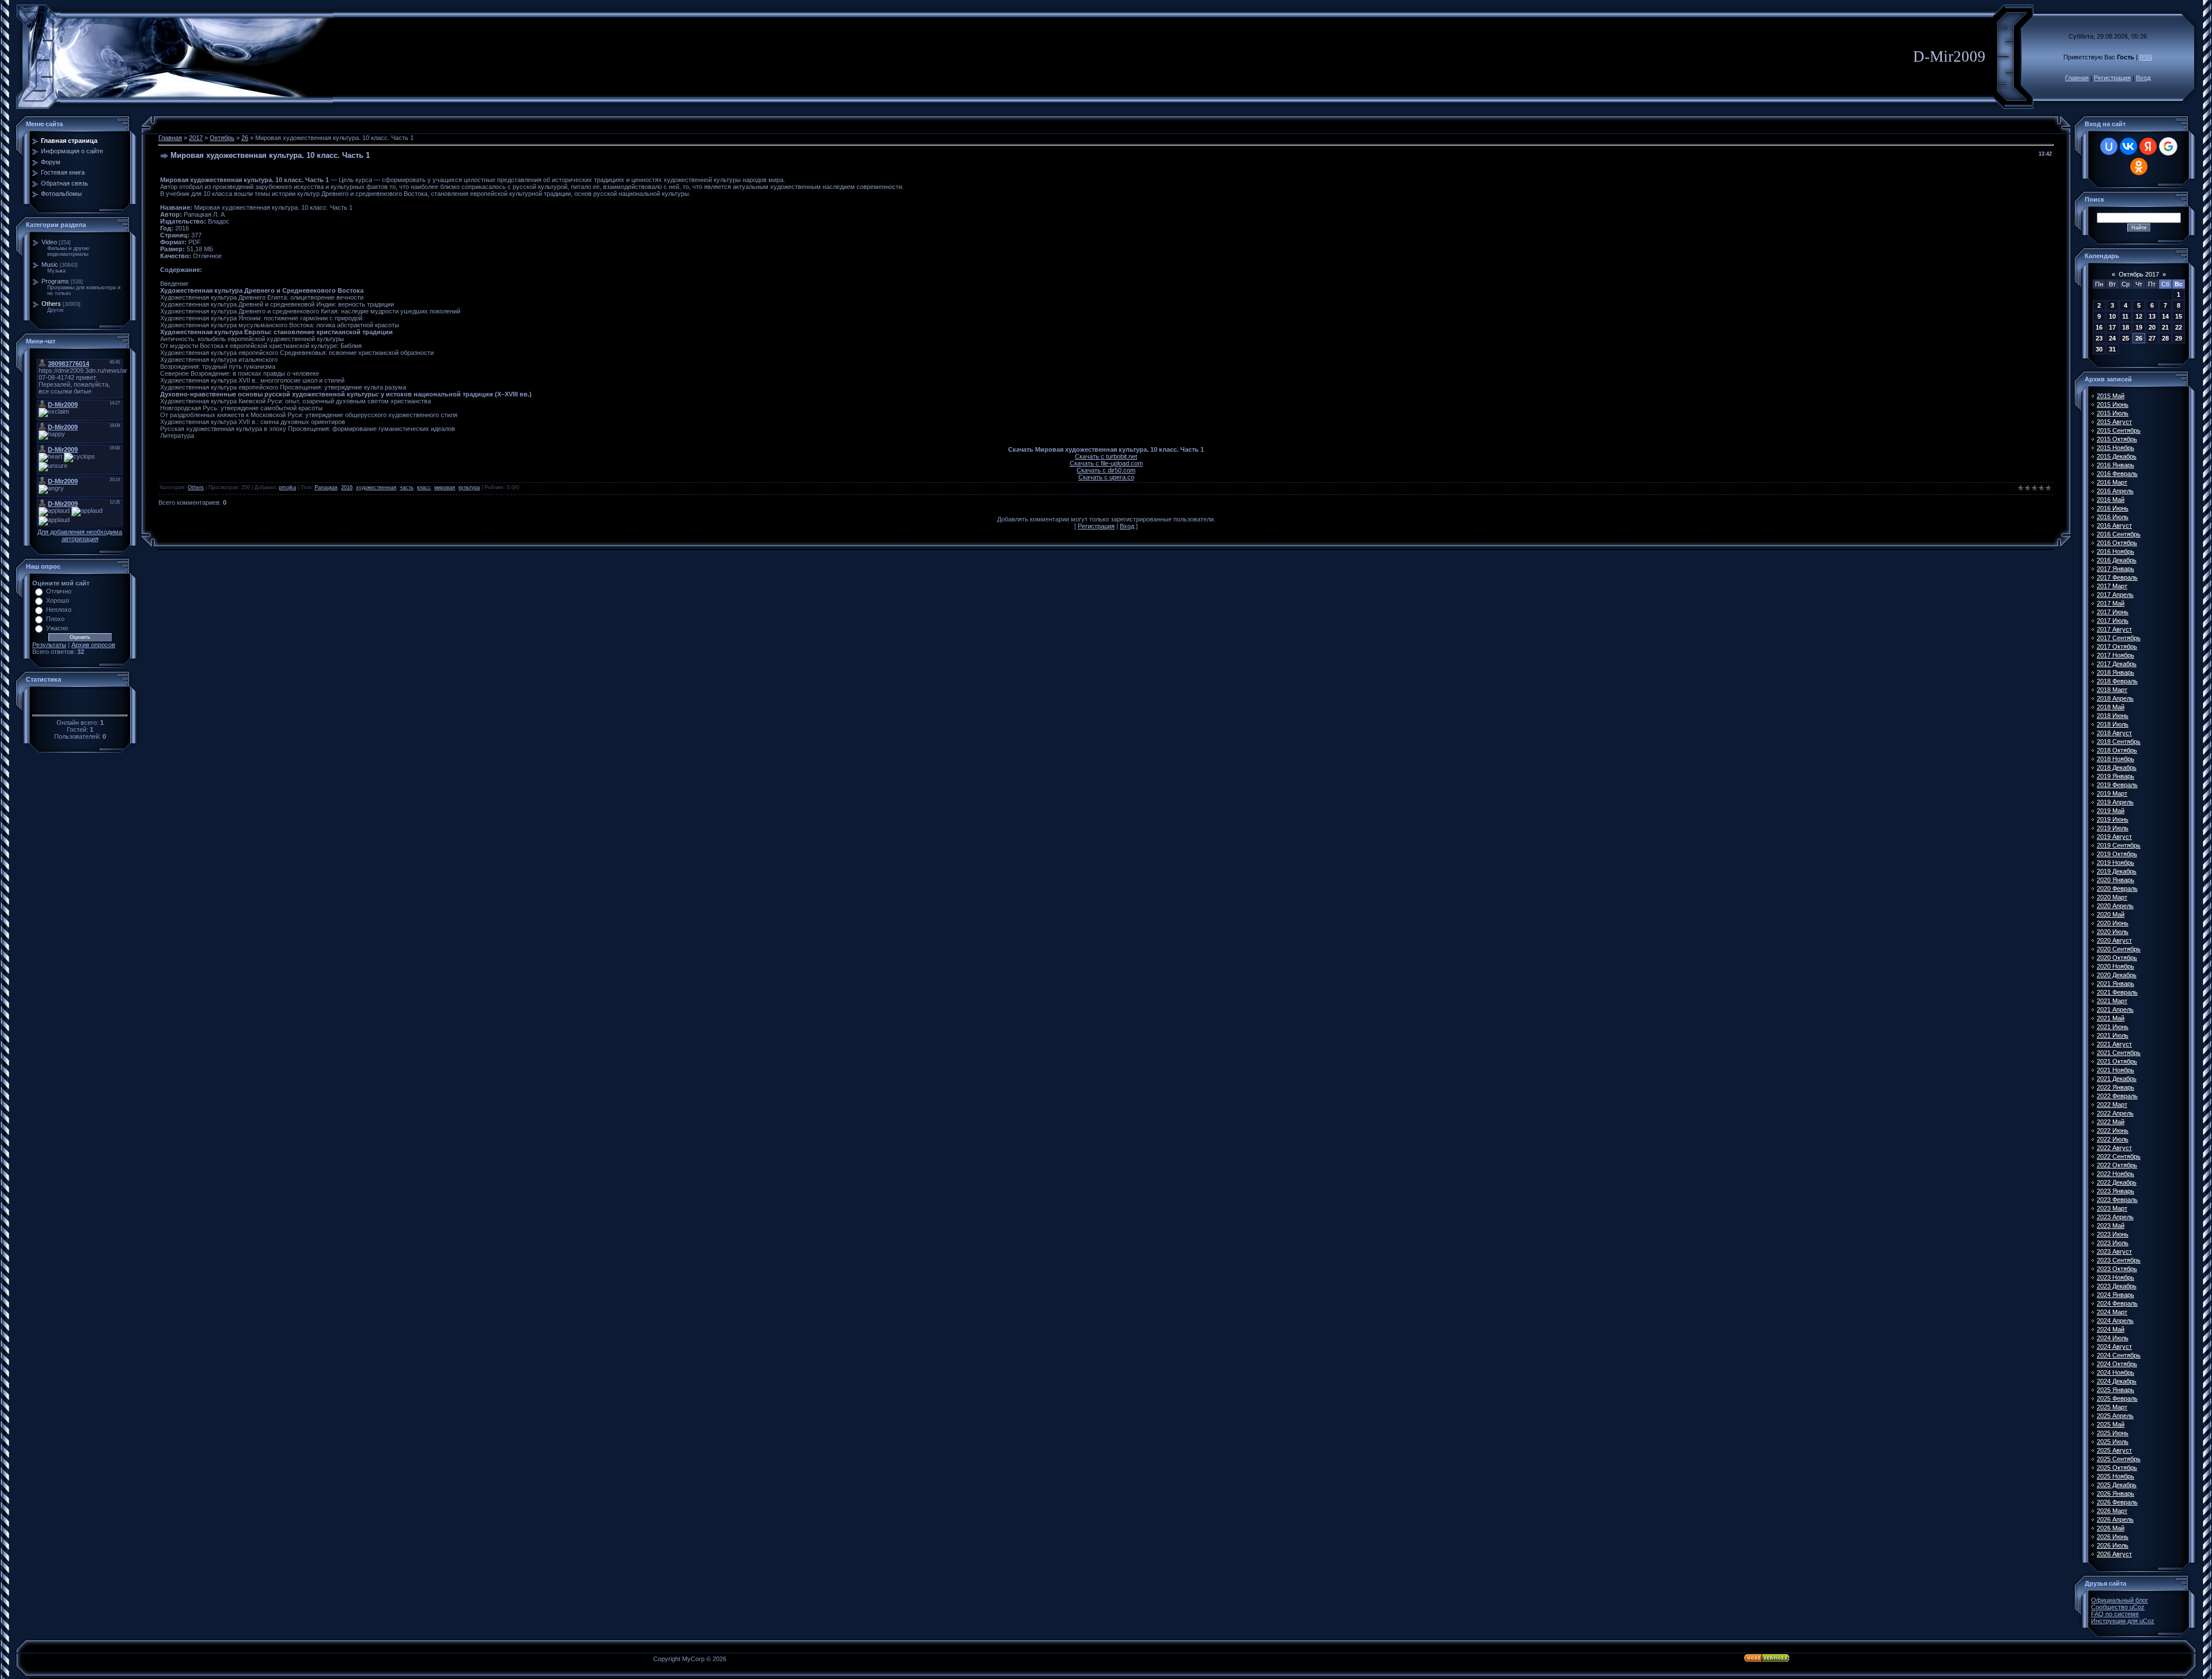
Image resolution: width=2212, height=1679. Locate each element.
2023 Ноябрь (2116, 1277)
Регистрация (2112, 78)
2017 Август (2114, 629)
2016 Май (2111, 500)
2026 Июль (2113, 1545)
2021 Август (2114, 1044)
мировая (445, 487)
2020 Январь (2116, 880)
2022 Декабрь (2117, 1182)
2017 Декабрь (2117, 664)
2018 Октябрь (2117, 750)
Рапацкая (326, 487)
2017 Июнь (2113, 612)
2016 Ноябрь (2116, 551)
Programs (55, 281)
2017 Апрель (2115, 595)
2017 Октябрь (2117, 646)
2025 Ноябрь (2116, 1476)
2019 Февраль (2117, 785)
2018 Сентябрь (2119, 742)
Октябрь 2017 (2139, 274)
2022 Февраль (2117, 1096)
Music (50, 264)
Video (49, 242)
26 (245, 138)
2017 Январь (2116, 569)
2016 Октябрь (2117, 543)
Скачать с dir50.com (1106, 470)
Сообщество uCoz (2118, 1607)
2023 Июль (2113, 1243)
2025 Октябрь (2117, 1468)
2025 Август (2114, 1450)
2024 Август (2114, 1347)
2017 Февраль (2117, 577)
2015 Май (2111, 396)
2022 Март (2112, 1105)
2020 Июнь (2113, 923)
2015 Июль (2113, 413)
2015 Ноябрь (2116, 448)
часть (407, 487)
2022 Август (2114, 1148)
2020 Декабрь (2117, 975)
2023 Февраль (2117, 1200)
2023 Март (2112, 1208)
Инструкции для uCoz (2123, 1621)
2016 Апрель (2115, 491)
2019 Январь (2116, 776)
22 (2179, 327)
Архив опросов (93, 645)
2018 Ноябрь (2116, 759)
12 (2139, 316)
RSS (2146, 57)
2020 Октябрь (2117, 958)
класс (424, 487)
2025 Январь (2116, 1390)
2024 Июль (2113, 1338)
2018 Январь (2116, 672)
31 (2112, 349)
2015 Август (2114, 422)
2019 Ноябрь (2116, 863)
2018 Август (2114, 733)
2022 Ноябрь (2116, 1174)
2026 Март (2112, 1511)
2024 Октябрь (2117, 1364)
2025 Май (2111, 1424)
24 (2112, 338)
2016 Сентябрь (2119, 534)
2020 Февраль (2117, 888)
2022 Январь (2116, 1087)
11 (2125, 316)
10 (2112, 316)
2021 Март (2112, 1001)
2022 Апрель (2115, 1113)
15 (2179, 316)
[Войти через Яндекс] (2148, 146)
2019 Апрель (2115, 802)
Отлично (59, 591)
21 (2165, 327)
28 (2165, 338)
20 (2152, 327)
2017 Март (2112, 586)
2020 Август (2114, 940)
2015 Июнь (2113, 404)
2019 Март (2112, 793)
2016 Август (2114, 525)
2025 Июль (2113, 1442)
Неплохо (59, 610)
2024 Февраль (2117, 1303)
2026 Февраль (2117, 1502)
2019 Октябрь (2117, 854)
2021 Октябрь (2117, 1061)
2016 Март (2112, 482)
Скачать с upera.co (1106, 477)
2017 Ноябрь (2116, 655)
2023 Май (2111, 1226)
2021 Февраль (2117, 992)
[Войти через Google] (2168, 146)
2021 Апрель (2115, 1009)
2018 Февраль (2117, 681)
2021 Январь (2116, 984)
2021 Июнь (2113, 1027)
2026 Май (2111, 1528)
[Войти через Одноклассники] (2139, 167)
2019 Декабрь (2117, 871)
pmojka (287, 487)
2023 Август (2114, 1251)
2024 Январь (2116, 1295)
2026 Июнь (2113, 1537)
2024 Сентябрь (2119, 1355)
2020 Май (2111, 914)
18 (2126, 327)
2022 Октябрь (2117, 1165)
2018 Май (2111, 707)
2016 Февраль (2117, 474)
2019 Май (2111, 811)
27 (2152, 338)
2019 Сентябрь (2119, 845)
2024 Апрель (2115, 1321)
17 (2112, 327)
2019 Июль (2113, 828)
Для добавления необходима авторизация (80, 535)
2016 (347, 487)
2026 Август (2114, 1554)
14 (2165, 316)
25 (2126, 338)
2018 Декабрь (2117, 767)
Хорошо (58, 600)
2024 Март (2112, 1312)
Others (51, 304)
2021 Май (2111, 1018)
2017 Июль (2113, 621)
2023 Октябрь (2117, 1269)
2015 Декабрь (2117, 456)
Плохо (55, 619)
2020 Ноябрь (2116, 966)
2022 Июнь (2113, 1130)
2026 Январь (2116, 1493)
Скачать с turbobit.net (1106, 456)
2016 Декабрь (2117, 560)
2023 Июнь (2113, 1234)
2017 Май (2111, 603)
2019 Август (2114, 837)
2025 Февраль (2117, 1398)
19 (2139, 327)
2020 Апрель (2115, 906)
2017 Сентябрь (2119, 638)
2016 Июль (2113, 517)
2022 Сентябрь (2119, 1156)
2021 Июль (2113, 1035)
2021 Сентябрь (2119, 1053)
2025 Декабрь (2117, 1485)
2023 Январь (2116, 1191)
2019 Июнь (2113, 819)
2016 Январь (2116, 465)
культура (469, 487)
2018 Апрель (2115, 698)
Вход (2143, 78)
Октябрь (222, 138)
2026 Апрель (2115, 1519)
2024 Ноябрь (2116, 1372)
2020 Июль (2113, 932)
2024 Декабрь (2117, 1381)
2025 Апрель (2115, 1416)
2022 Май (2111, 1122)
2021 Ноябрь (2116, 1070)
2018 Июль (2113, 724)
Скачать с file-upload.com (1106, 463)
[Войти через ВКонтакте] (2128, 146)
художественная (376, 487)
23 (2099, 338)
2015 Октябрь (2117, 439)
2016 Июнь (2113, 508)
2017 (196, 138)
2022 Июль (2113, 1139)
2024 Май (2111, 1329)
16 (2099, 327)
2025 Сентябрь (2119, 1459)
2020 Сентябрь (2119, 949)
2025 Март (2112, 1407)
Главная (2077, 78)
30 (2099, 349)
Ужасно (57, 628)
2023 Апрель (2115, 1217)
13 (2152, 316)
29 (2179, 338)
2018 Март (2112, 690)
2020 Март (2112, 897)
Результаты (49, 645)
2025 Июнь (2113, 1433)
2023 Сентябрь (2119, 1260)
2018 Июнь (2113, 716)
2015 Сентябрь (2119, 430)
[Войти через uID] (2109, 146)
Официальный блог (2120, 1600)
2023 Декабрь (2117, 1286)
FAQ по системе (2115, 1614)
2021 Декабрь (2117, 1079)
